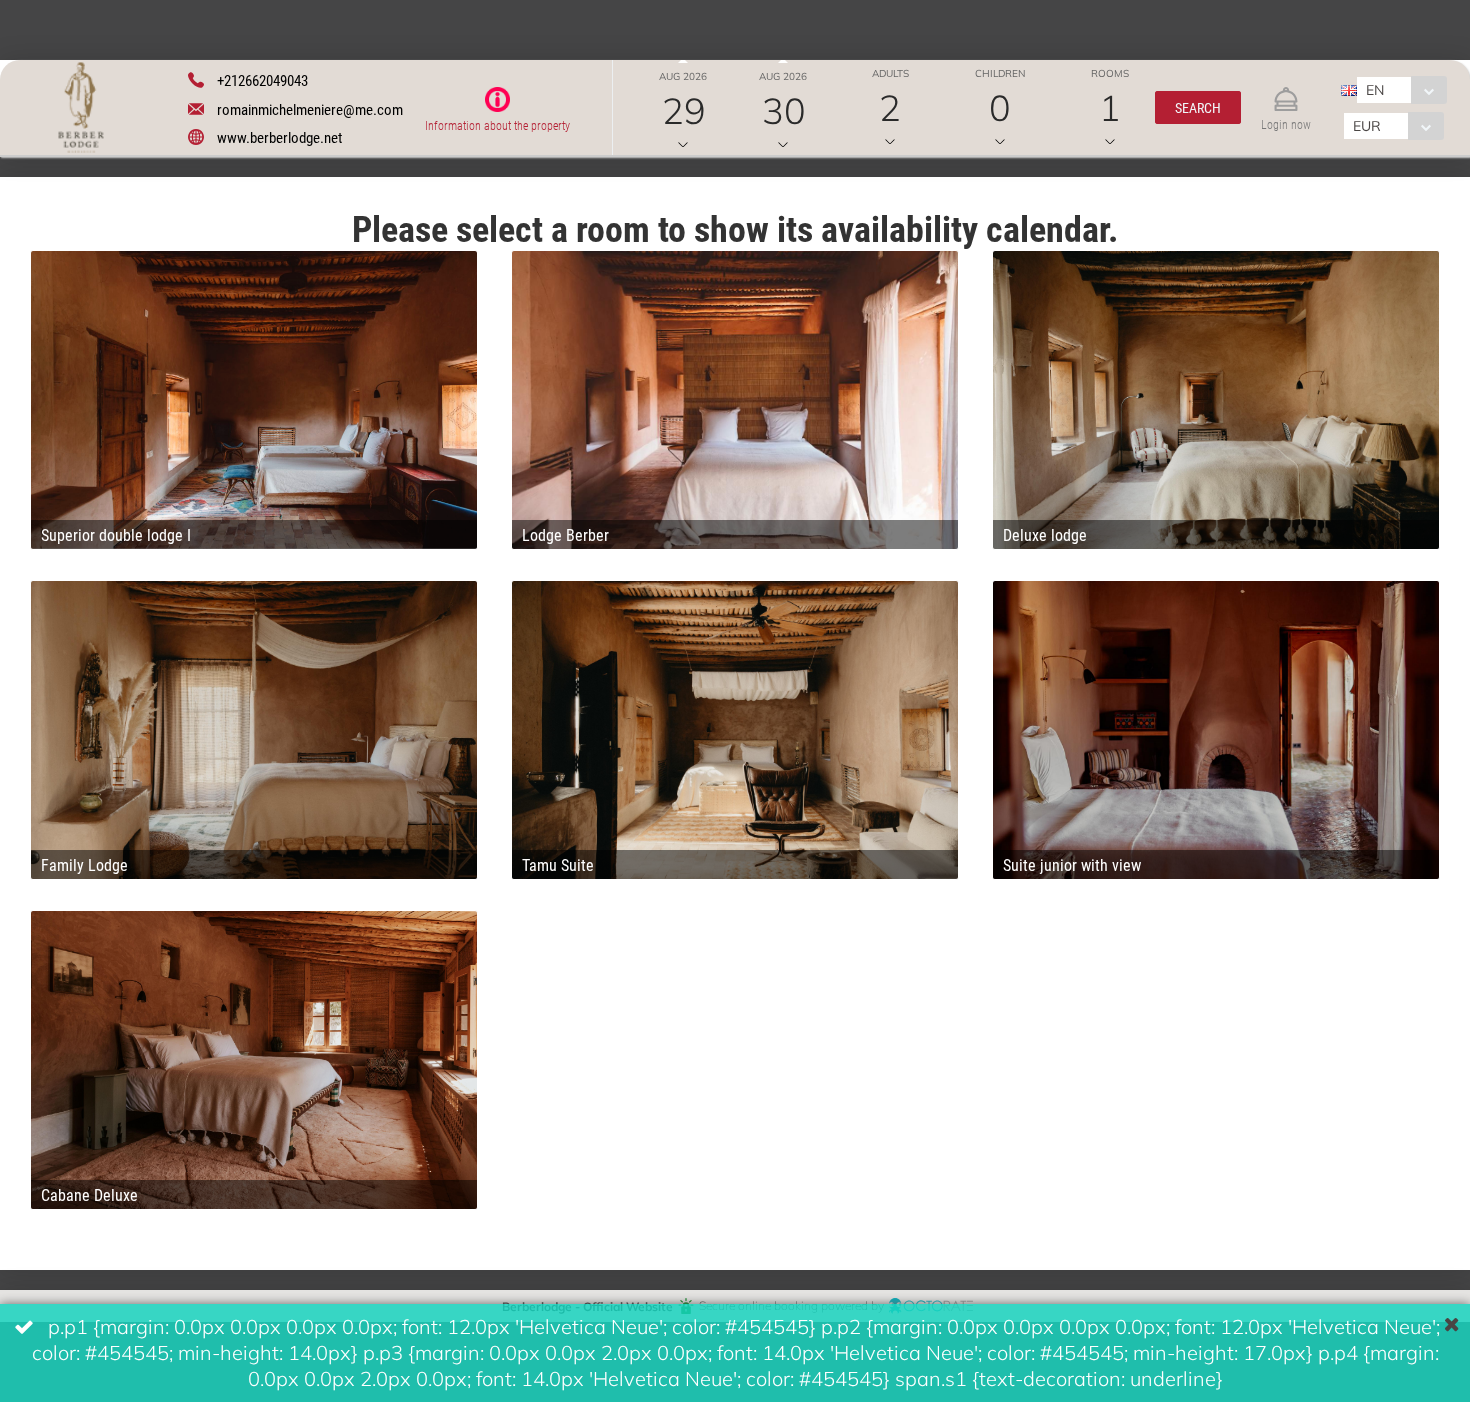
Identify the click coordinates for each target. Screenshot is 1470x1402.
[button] (1198, 107)
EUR (1367, 125)
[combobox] (1401, 90)
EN (1375, 89)
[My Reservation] (1286, 90)
